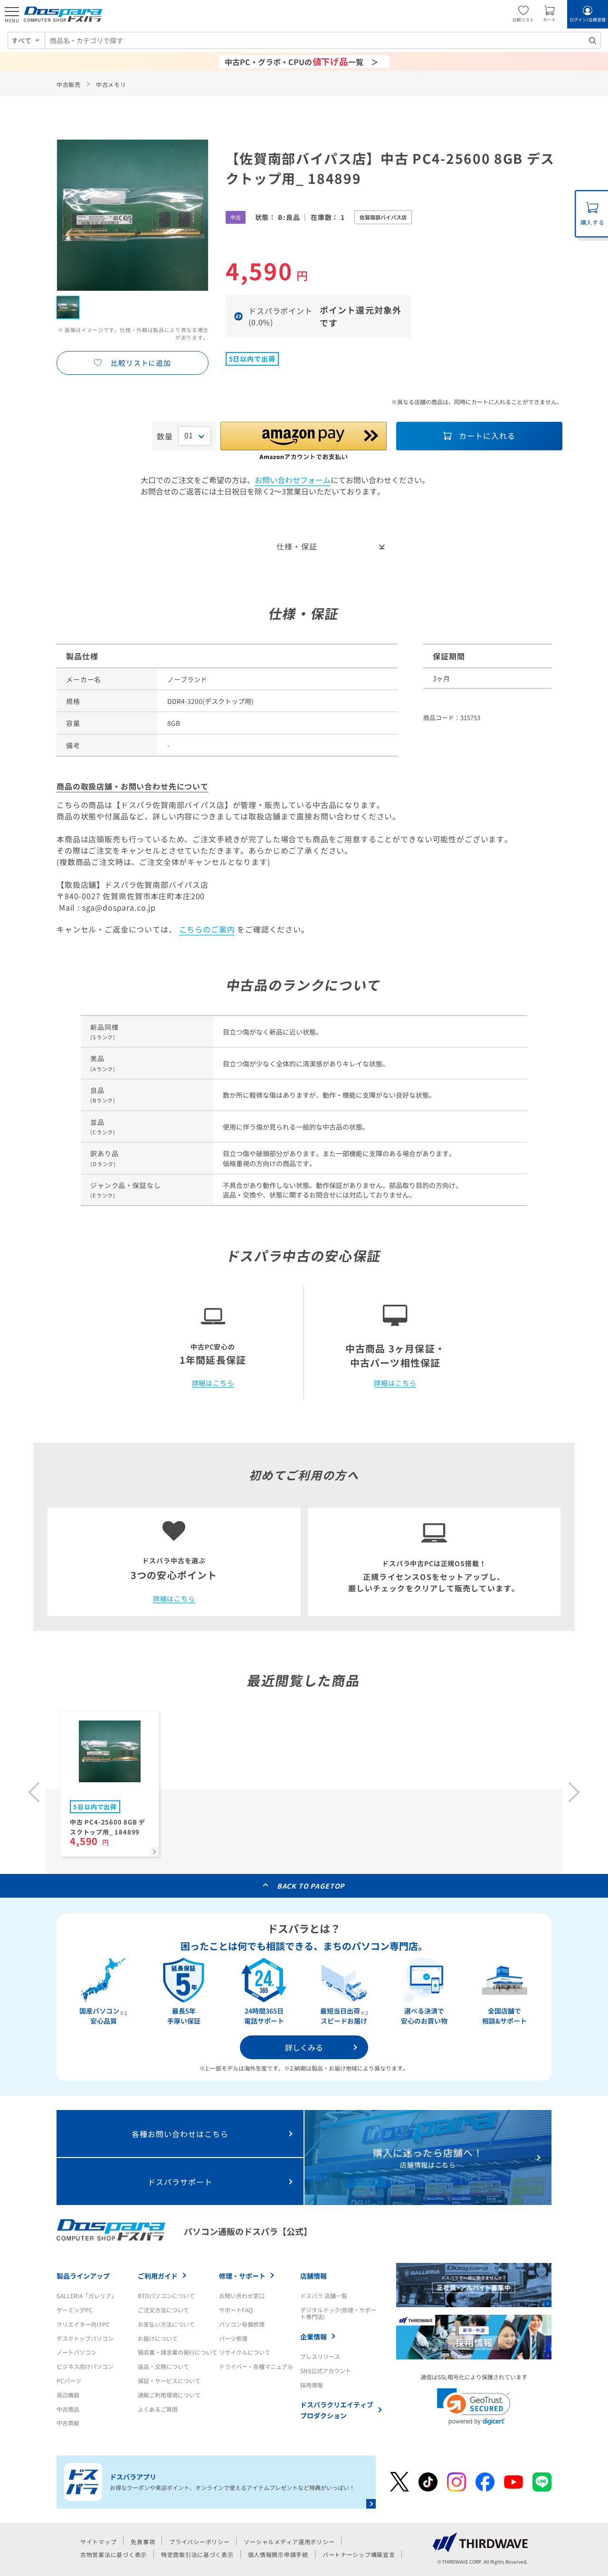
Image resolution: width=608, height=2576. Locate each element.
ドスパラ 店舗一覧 (324, 2296)
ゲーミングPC (75, 2310)
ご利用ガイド (158, 2276)
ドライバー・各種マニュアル (256, 2366)
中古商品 (68, 2409)
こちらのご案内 (207, 929)
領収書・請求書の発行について (178, 2352)
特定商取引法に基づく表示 (197, 2554)
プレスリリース (320, 2356)
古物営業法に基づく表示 (114, 2554)
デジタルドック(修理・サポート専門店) (338, 2313)
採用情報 (312, 2385)
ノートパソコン (76, 2352)
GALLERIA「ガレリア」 (87, 2296)
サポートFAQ (236, 2310)
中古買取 (68, 2423)
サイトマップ (98, 2542)
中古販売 (69, 84)
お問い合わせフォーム (293, 480)
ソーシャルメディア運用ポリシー (289, 2542)
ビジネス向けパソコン (85, 2366)
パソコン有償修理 (242, 2324)
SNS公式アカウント (326, 2371)
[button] (474, 2407)
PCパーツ (69, 2381)
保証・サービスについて (169, 2381)
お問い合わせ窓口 (242, 2296)
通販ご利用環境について (169, 2395)
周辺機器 (68, 2395)
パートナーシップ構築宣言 (359, 2554)
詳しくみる (304, 2047)
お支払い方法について (166, 2324)
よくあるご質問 (158, 2409)
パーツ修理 (233, 2338)
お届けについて (158, 2338)
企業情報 (313, 2337)
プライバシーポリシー (199, 2542)
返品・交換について (163, 2366)
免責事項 (143, 2542)
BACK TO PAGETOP (311, 1886)
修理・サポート (242, 2276)
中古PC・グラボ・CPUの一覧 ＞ (302, 61)
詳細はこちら (213, 1383)
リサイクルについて (245, 2352)
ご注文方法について (163, 2310)
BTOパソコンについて (166, 2296)
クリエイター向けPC (83, 2324)
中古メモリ (111, 84)
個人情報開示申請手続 (278, 2554)
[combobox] (323, 40)
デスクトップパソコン (85, 2338)
